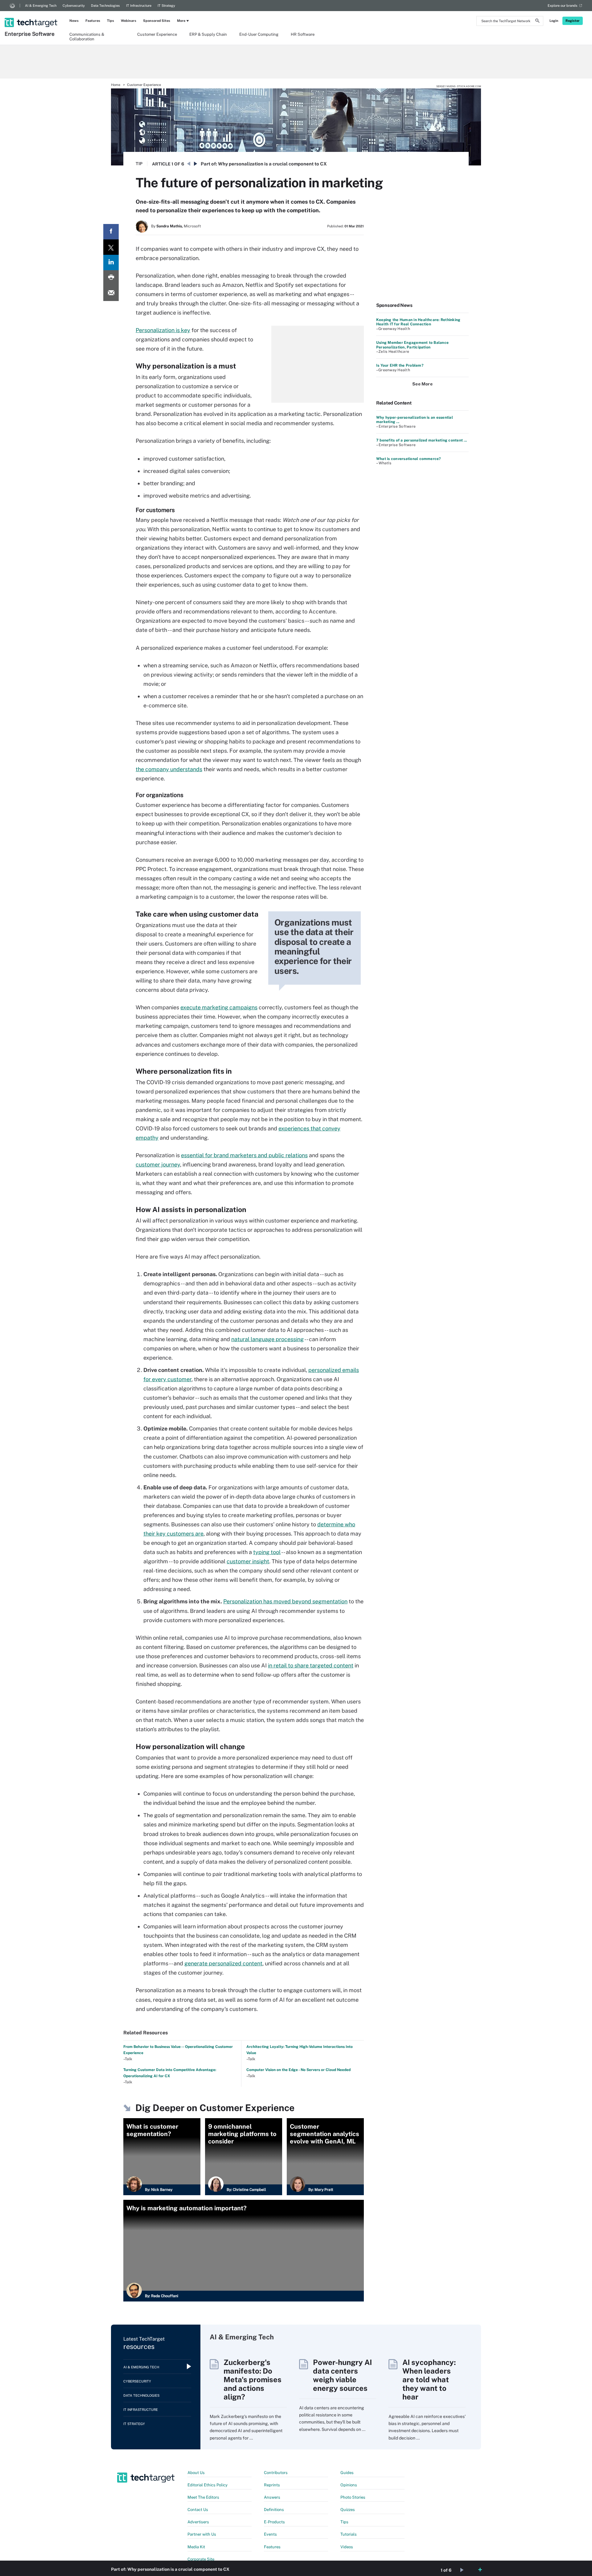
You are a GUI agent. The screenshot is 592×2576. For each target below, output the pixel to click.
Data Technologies (105, 6)
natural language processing (267, 1339)
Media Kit (196, 2547)
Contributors (276, 2473)
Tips (111, 21)
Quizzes (348, 2510)
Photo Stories (353, 2497)
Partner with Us (202, 2534)
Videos (347, 2547)
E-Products (274, 2522)
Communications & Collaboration (87, 36)
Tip (139, 164)
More (181, 21)
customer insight (248, 1561)
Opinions (349, 2485)
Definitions (274, 2510)
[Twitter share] (111, 247)
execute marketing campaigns (219, 1007)
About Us (196, 2473)
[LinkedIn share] (111, 262)
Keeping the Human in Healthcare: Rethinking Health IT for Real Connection (418, 322)
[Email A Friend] (111, 293)
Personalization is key (163, 330)
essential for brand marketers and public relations (244, 1155)
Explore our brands (563, 6)
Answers (272, 2497)
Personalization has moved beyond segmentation (285, 1601)
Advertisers (198, 2522)
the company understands (169, 769)
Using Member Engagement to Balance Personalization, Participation (412, 345)
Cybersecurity (74, 6)
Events (270, 2534)
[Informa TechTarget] (12, 6)
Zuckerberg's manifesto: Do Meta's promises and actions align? (253, 2379)
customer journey (158, 1164)
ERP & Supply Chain (208, 34)
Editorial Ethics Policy (208, 2485)
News (74, 21)
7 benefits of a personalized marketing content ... (421, 440)
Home (116, 85)
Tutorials (349, 2534)
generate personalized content (223, 1963)
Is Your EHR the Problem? (400, 365)
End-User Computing (259, 34)
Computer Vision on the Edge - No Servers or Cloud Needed (298, 2070)
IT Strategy (166, 6)
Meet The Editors (203, 2497)
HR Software (303, 34)
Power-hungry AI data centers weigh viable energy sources (342, 2375)
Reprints (272, 2485)
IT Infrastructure (139, 6)
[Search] (537, 22)
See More (422, 384)
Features (93, 21)
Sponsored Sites (157, 21)
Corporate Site (201, 2559)
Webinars (129, 21)
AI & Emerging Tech (41, 6)
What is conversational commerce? (409, 459)
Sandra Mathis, (170, 226)
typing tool (267, 1552)
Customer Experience (157, 34)
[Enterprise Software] (32, 14)
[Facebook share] (111, 232)
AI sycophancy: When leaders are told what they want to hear (429, 2379)
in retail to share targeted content (311, 1665)
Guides (347, 2473)
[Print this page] (111, 278)
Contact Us (198, 2510)
